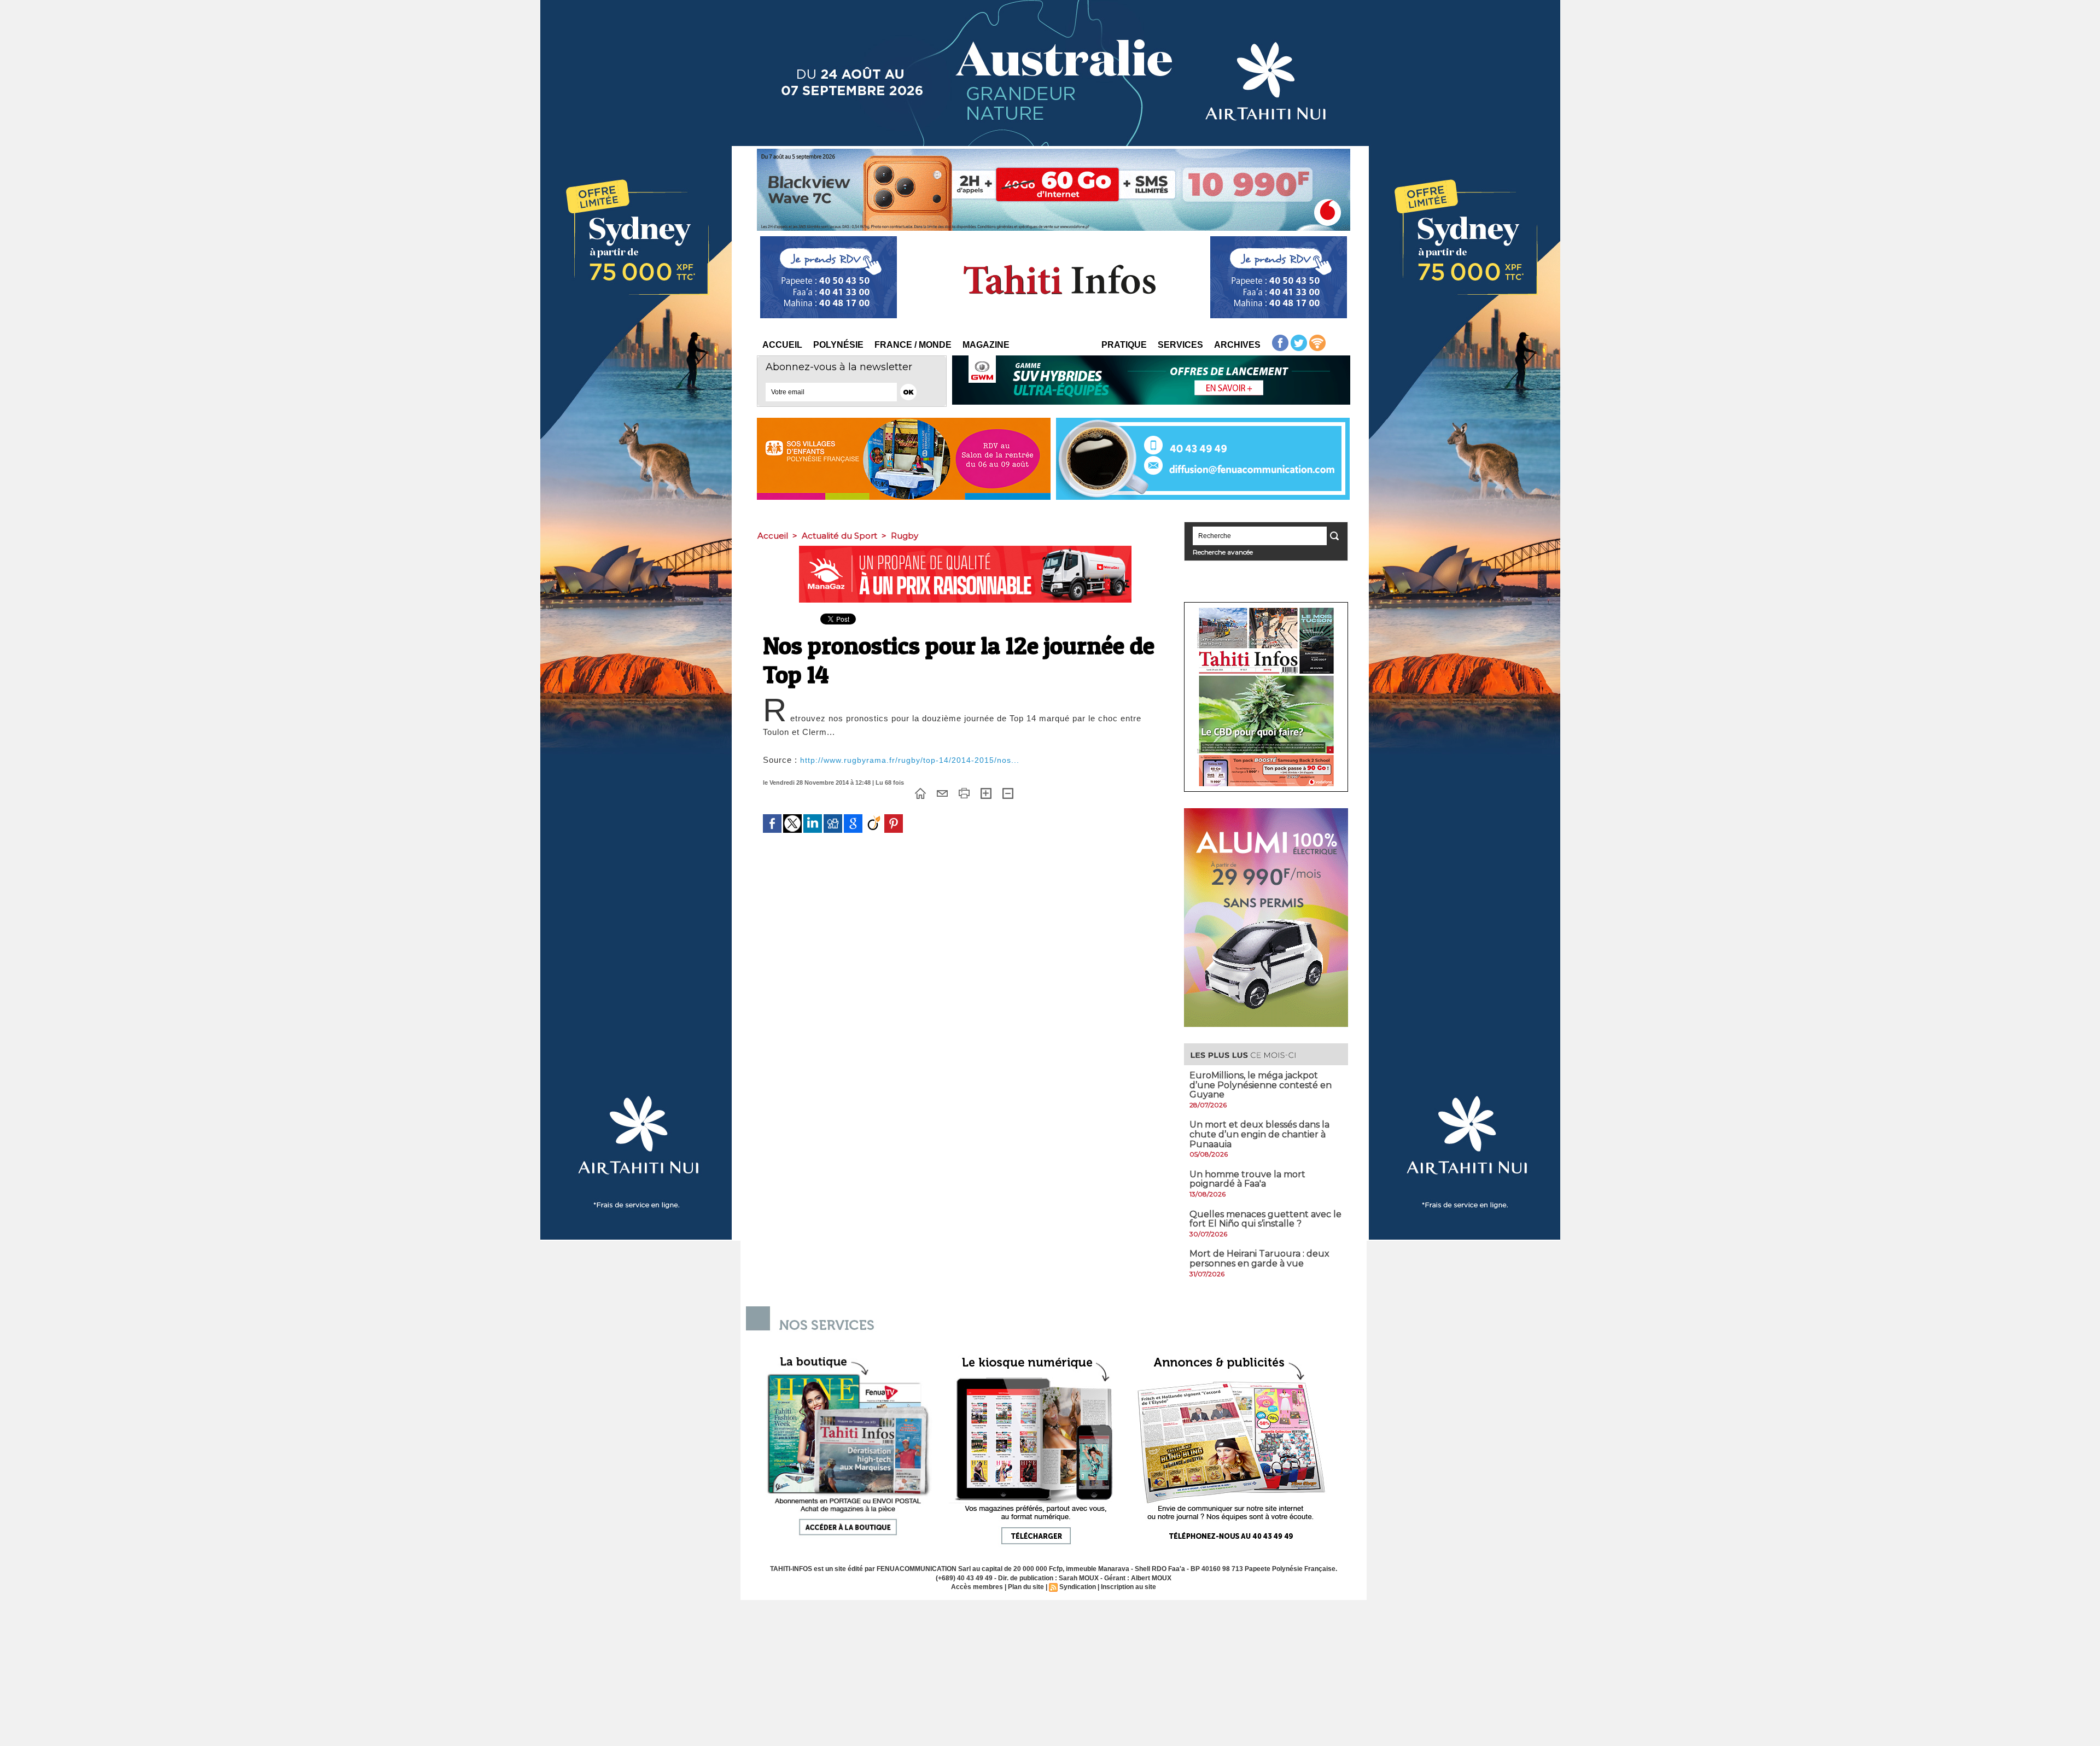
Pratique (1124, 345)
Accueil (782, 345)
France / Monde (913, 345)
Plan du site (1026, 1587)
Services (1180, 345)
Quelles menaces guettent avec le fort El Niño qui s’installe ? (1265, 1219)
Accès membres (977, 1587)
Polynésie (838, 345)
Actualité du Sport (839, 536)
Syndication (1078, 1587)
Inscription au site (1128, 1587)
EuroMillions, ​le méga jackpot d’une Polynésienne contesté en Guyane (1261, 1085)
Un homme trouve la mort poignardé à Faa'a (1247, 1179)
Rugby (905, 536)
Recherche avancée (1223, 552)
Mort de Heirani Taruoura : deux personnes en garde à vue (1259, 1259)
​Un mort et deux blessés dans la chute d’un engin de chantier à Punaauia (1259, 1134)
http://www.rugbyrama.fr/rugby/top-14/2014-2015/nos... (910, 760)
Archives (1237, 345)
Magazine (986, 345)
